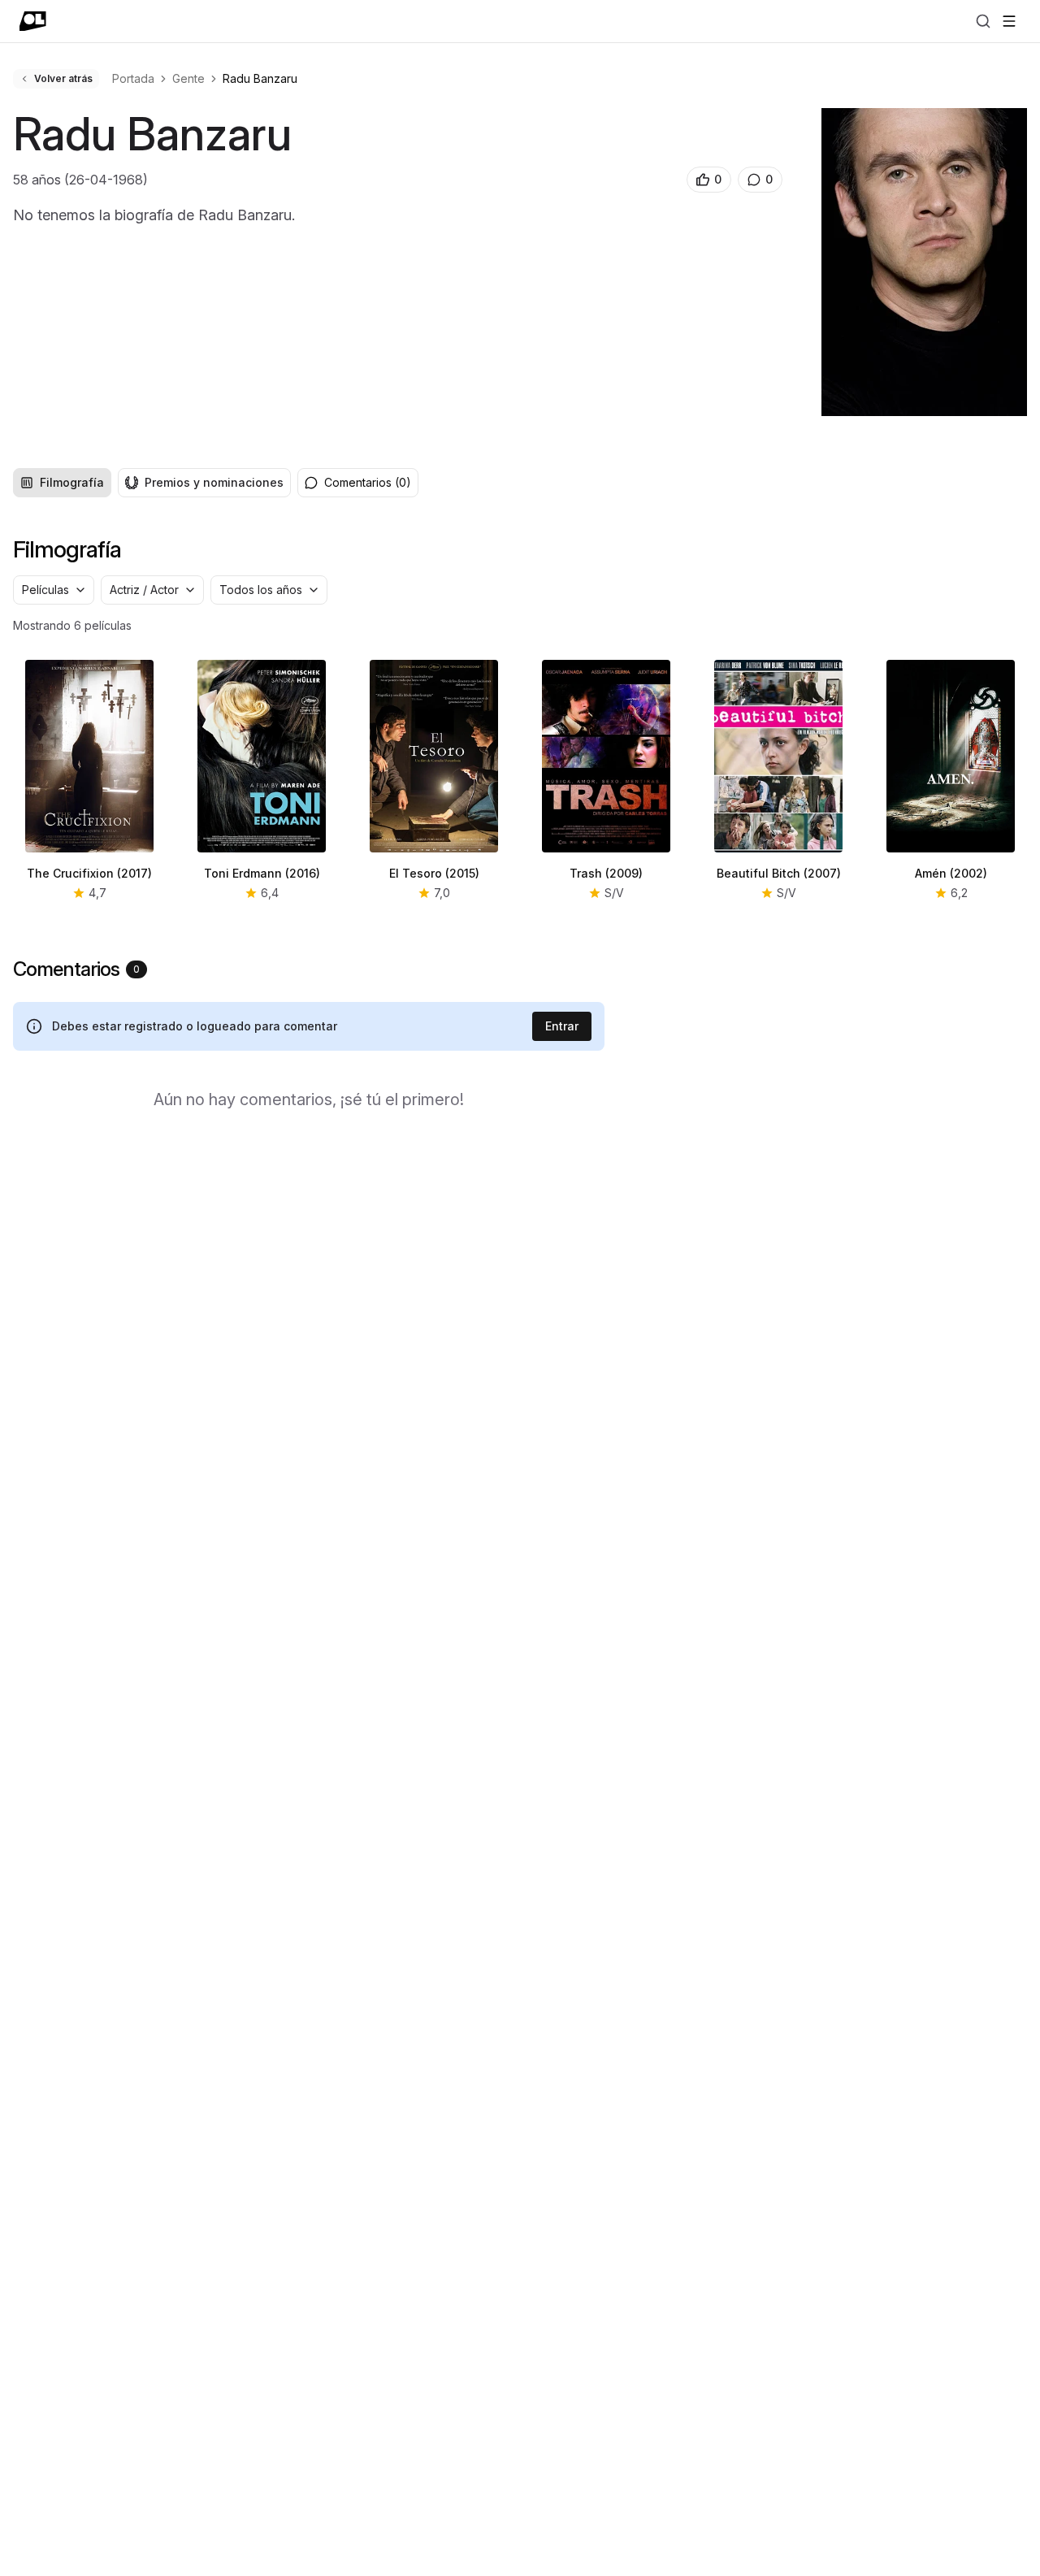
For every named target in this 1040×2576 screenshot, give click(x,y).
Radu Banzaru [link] (260, 78)
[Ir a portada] (33, 21)
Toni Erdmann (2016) (262, 873)
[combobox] (54, 590)
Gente (188, 78)
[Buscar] (983, 21)
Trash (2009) (606, 873)
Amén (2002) (951, 873)
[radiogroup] (152, 483)
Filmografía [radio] (72, 482)
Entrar (562, 1026)
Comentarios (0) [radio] (368, 482)
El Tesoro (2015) (434, 873)
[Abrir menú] (1009, 21)
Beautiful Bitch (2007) (779, 873)
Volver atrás (63, 78)
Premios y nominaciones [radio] (214, 482)
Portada (133, 78)
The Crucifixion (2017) (89, 873)
